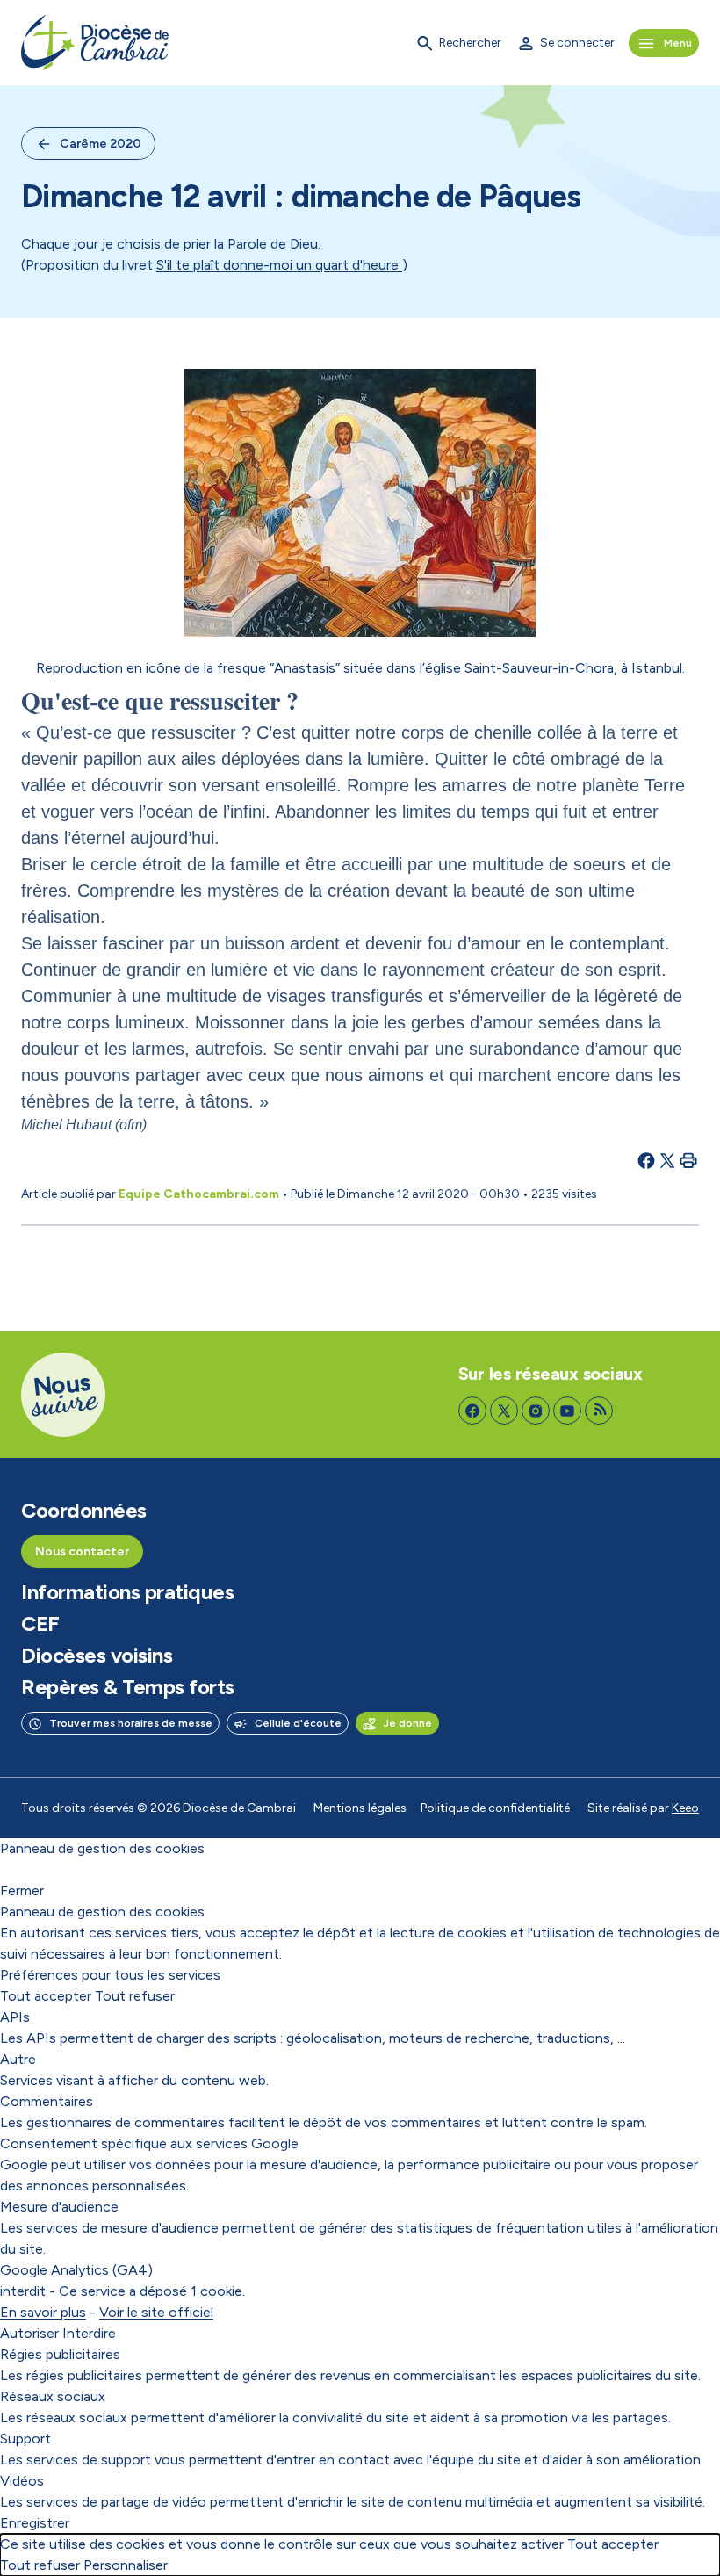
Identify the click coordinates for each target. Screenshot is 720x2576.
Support (25, 2439)
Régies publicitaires (60, 2354)
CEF (40, 1624)
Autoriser (29, 2333)
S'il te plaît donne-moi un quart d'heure (279, 265)
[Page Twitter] (504, 1411)
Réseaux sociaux (53, 2396)
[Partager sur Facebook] (646, 1160)
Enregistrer (35, 2523)
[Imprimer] (688, 1160)
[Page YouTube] (567, 1411)
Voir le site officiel (156, 2312)
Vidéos (22, 2481)
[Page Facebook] (472, 1411)
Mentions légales (360, 1808)
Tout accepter (46, 1996)
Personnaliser (126, 2565)
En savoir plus (43, 2312)
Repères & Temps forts (128, 1687)
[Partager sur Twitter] (667, 1160)
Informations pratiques (127, 1592)
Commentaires (47, 2101)
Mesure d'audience (59, 2207)
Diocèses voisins (97, 1656)
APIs (15, 2017)
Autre (18, 2059)
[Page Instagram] (536, 1411)
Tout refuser (135, 1996)
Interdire (89, 2333)
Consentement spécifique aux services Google (149, 2143)
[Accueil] (95, 43)
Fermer (22, 1891)
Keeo (685, 1808)
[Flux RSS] (599, 1411)
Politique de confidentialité (495, 1808)
